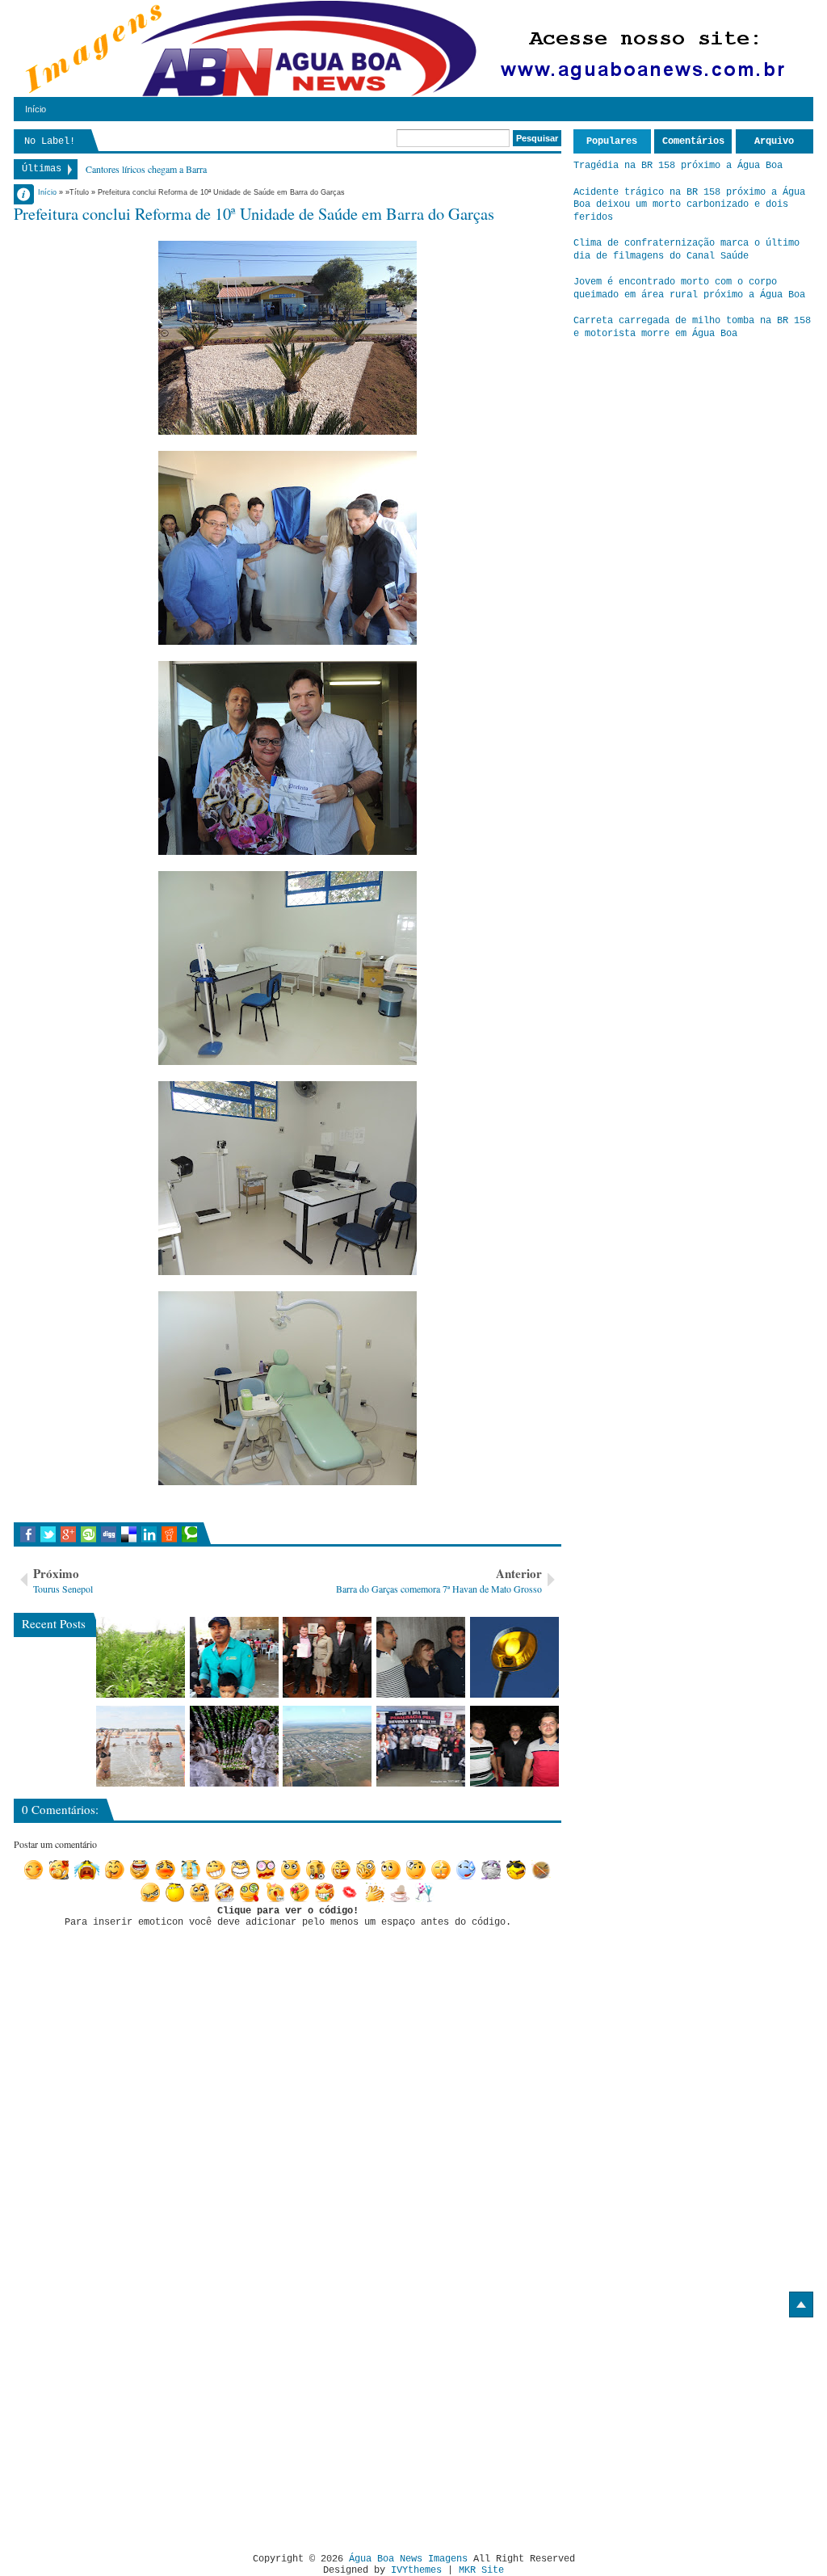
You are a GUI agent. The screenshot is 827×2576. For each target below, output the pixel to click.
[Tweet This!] (48, 1534)
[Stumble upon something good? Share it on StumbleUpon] (88, 1534)
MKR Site (481, 2570)
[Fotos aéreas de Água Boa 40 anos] (327, 1746)
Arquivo (774, 141)
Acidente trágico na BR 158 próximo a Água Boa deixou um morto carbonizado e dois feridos (689, 205)
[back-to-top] (801, 2305)
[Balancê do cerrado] (234, 1746)
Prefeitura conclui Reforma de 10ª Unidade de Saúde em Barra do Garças (254, 213)
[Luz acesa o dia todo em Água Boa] (514, 1657)
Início (36, 109)
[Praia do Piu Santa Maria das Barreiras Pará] (141, 1746)
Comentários (693, 141)
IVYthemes (416, 2570)
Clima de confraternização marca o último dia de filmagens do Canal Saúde (686, 250)
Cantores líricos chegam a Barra (146, 169)
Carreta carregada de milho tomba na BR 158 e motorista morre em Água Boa (692, 327)
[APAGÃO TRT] (421, 1746)
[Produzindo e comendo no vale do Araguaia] (141, 1657)
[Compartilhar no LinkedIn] (149, 1534)
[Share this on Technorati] (189, 1534)
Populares (612, 141)
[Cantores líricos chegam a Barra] (421, 1657)
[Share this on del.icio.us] (129, 1534)
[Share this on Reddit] (169, 1534)
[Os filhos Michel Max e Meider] (514, 1746)
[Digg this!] (109, 1534)
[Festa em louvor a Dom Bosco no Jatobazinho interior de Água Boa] (234, 1657)
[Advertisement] (149, 2429)
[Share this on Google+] (68, 1534)
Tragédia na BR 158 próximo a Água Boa (678, 166)
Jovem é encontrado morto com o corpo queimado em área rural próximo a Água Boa (689, 288)
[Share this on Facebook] (28, 1534)
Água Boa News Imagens (408, 2559)
